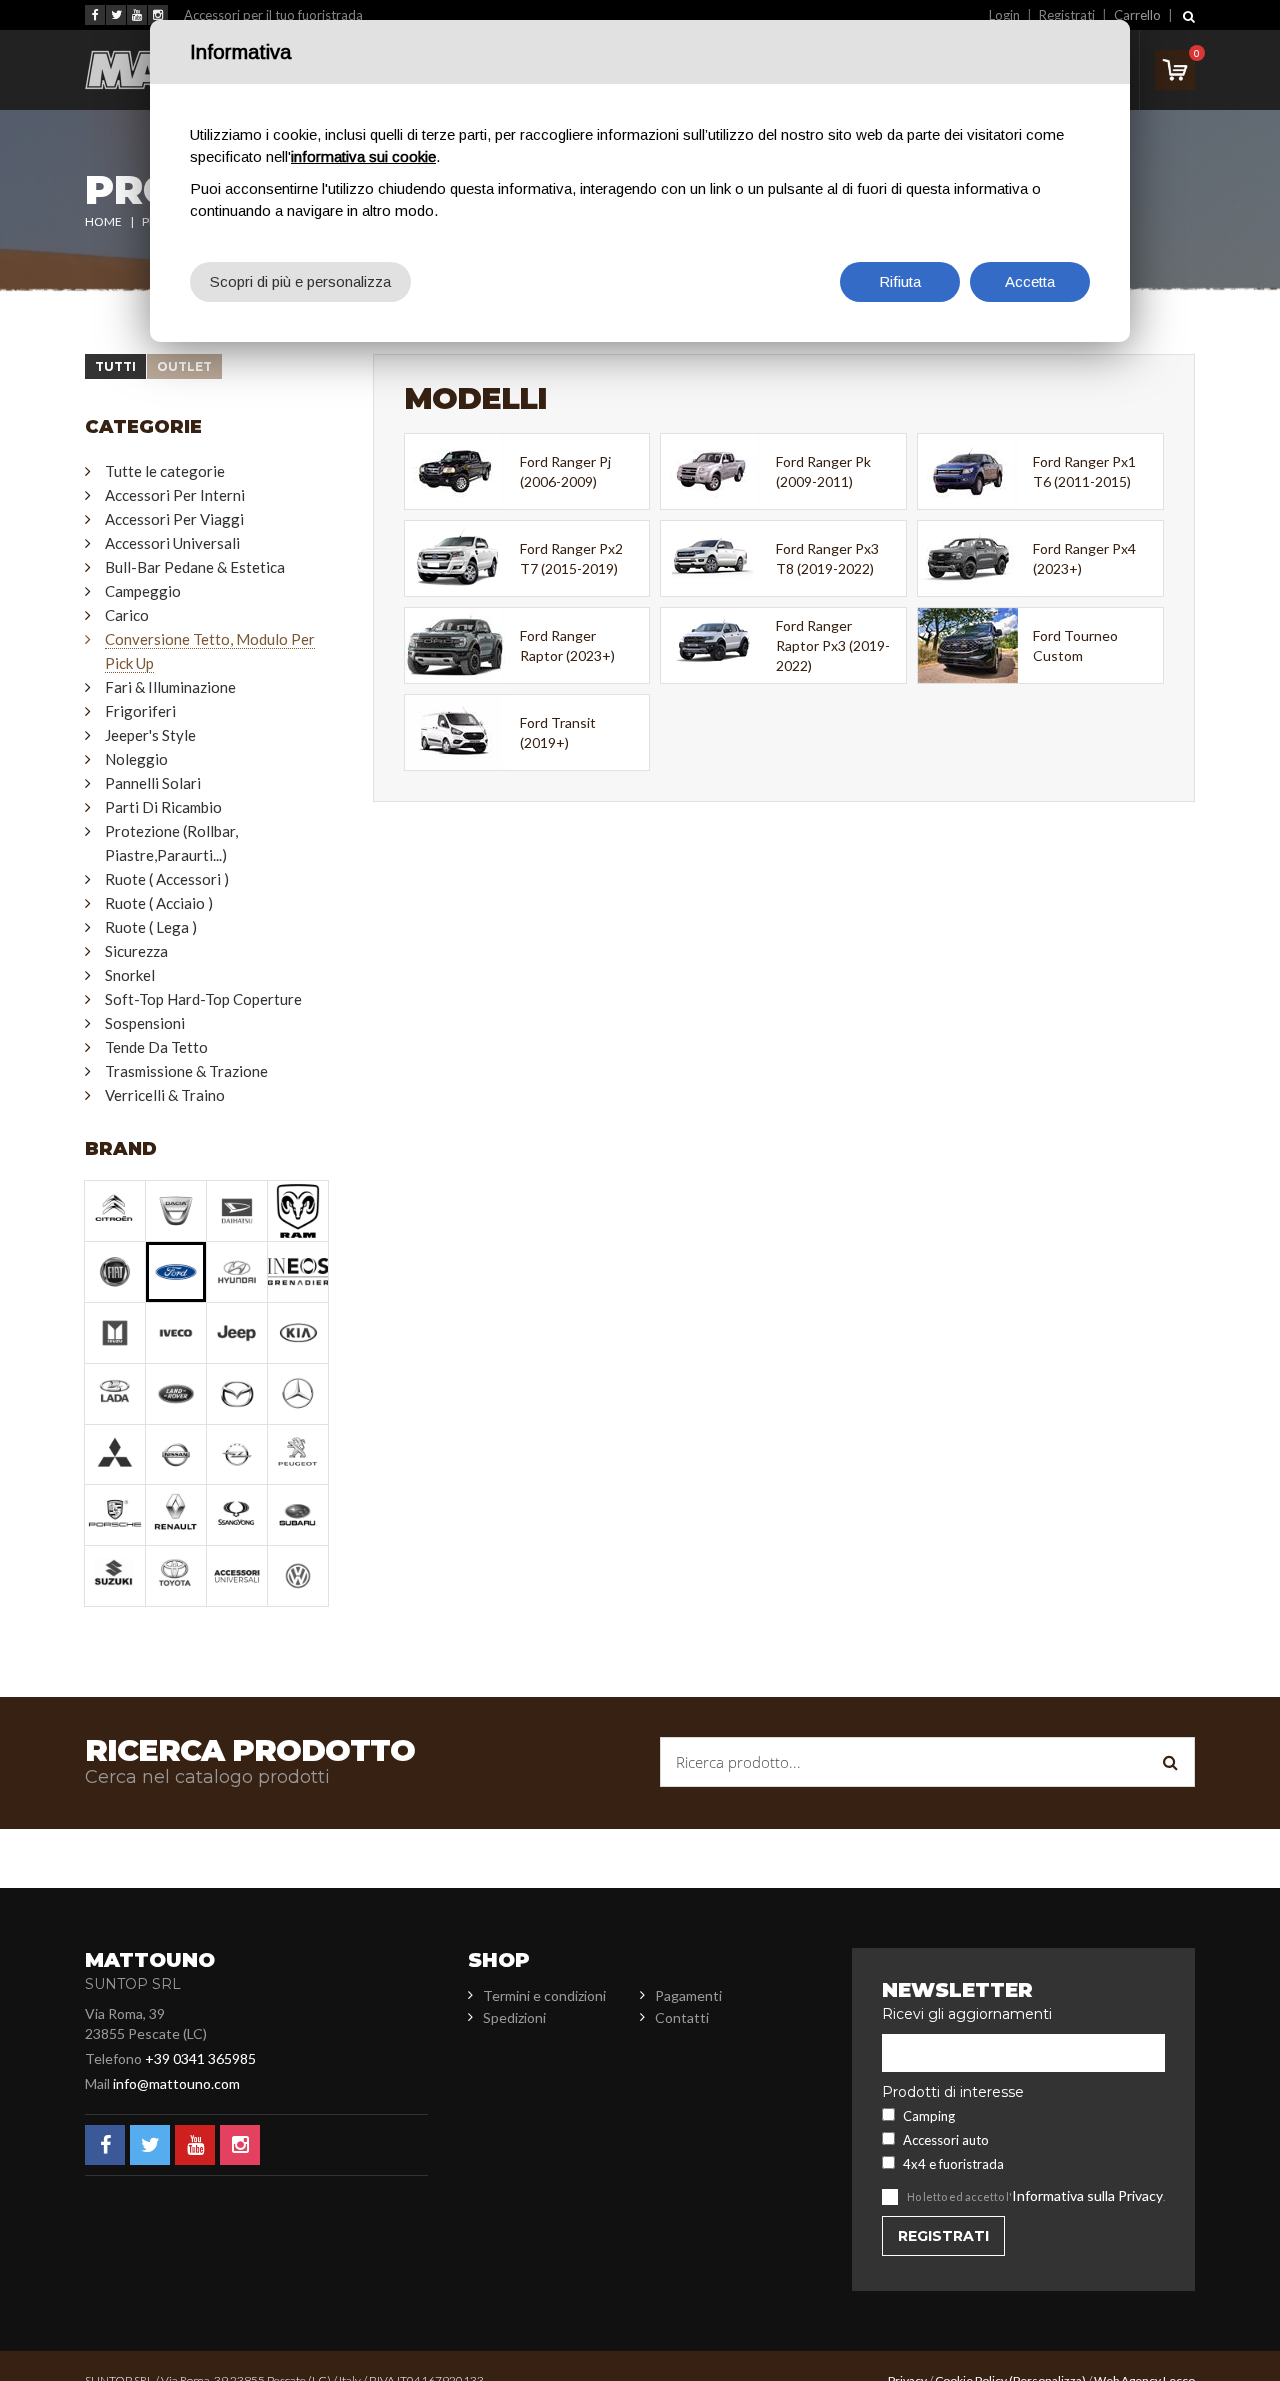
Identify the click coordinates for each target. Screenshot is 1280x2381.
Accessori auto (946, 2140)
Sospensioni (145, 1023)
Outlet (184, 366)
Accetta (1030, 281)
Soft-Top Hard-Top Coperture (203, 999)
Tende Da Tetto (156, 1047)
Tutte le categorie (165, 471)
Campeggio (143, 591)
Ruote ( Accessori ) (167, 879)
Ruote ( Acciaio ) (159, 903)
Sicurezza (136, 951)
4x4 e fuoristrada (953, 2164)
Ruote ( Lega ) (151, 927)
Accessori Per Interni (175, 495)
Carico (127, 615)
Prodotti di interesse (953, 2092)
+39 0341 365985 (200, 2058)
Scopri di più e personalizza (300, 281)
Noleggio (136, 759)
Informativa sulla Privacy (1087, 2195)
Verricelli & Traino (165, 1095)
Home (103, 221)
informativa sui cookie (363, 156)
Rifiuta (900, 281)
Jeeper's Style (150, 735)
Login (1004, 15)
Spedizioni (514, 2017)
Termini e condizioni (544, 1995)
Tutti (115, 366)
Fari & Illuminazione (170, 687)
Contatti (682, 2017)
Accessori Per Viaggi (174, 519)
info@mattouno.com (176, 2083)
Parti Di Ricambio (163, 807)
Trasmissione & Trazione (186, 1071)
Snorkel (130, 975)
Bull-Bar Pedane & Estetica (195, 567)
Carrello (1137, 15)
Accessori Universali (172, 543)
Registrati (1067, 15)
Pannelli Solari (153, 783)
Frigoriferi (140, 711)
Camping (929, 2116)
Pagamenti (688, 1995)
